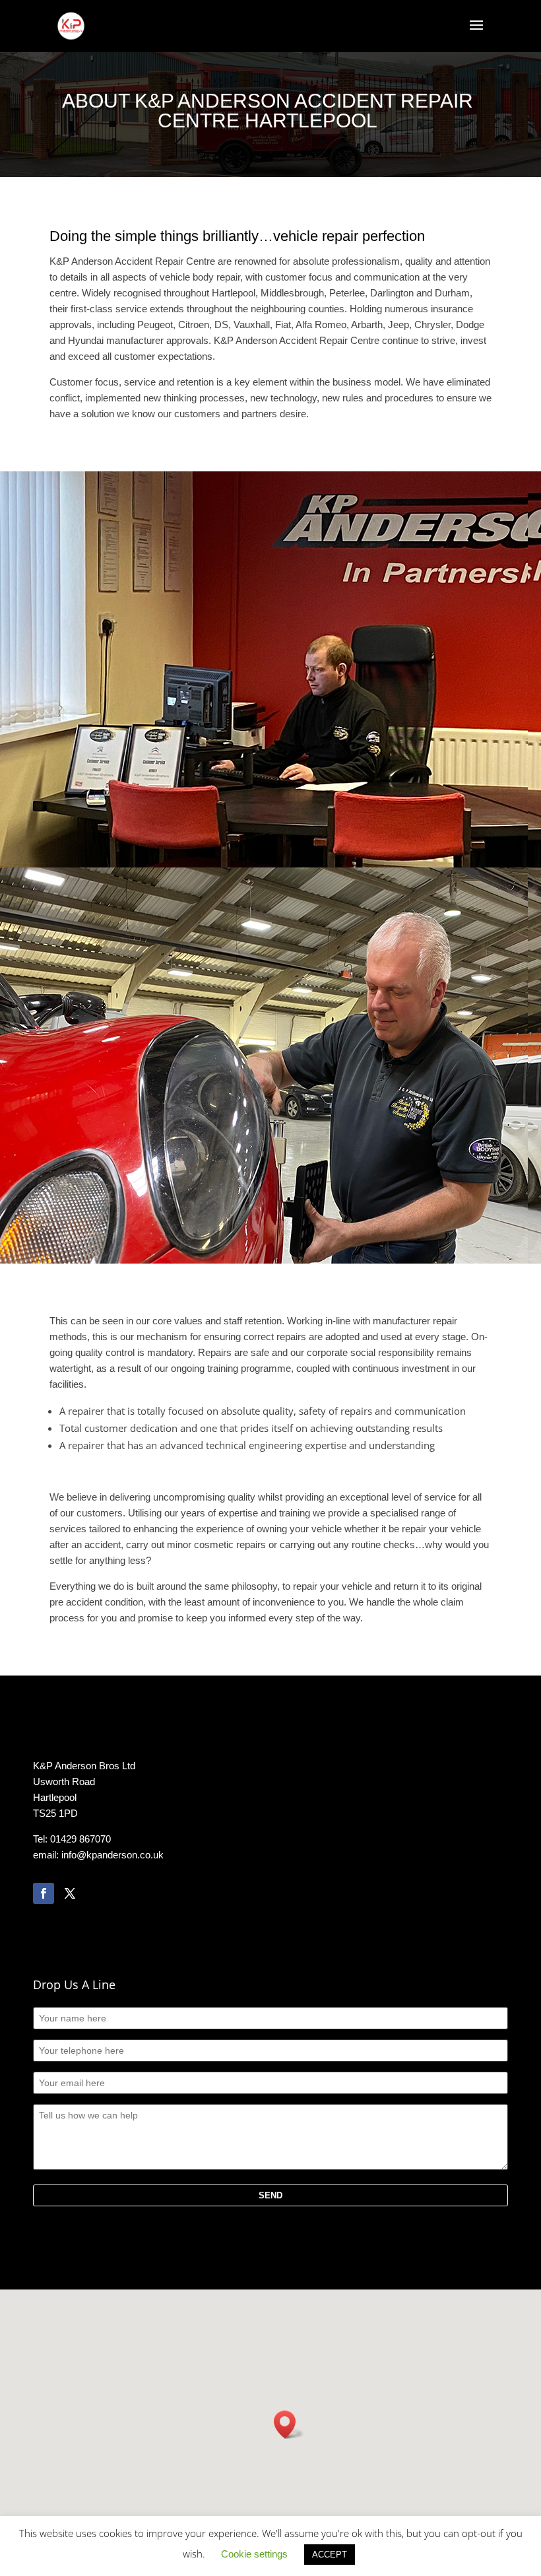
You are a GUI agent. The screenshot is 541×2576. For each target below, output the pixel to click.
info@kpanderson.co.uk (112, 1855)
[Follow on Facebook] (44, 1893)
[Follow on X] (70, 1893)
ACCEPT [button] (330, 2555)
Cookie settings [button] (254, 2554)
